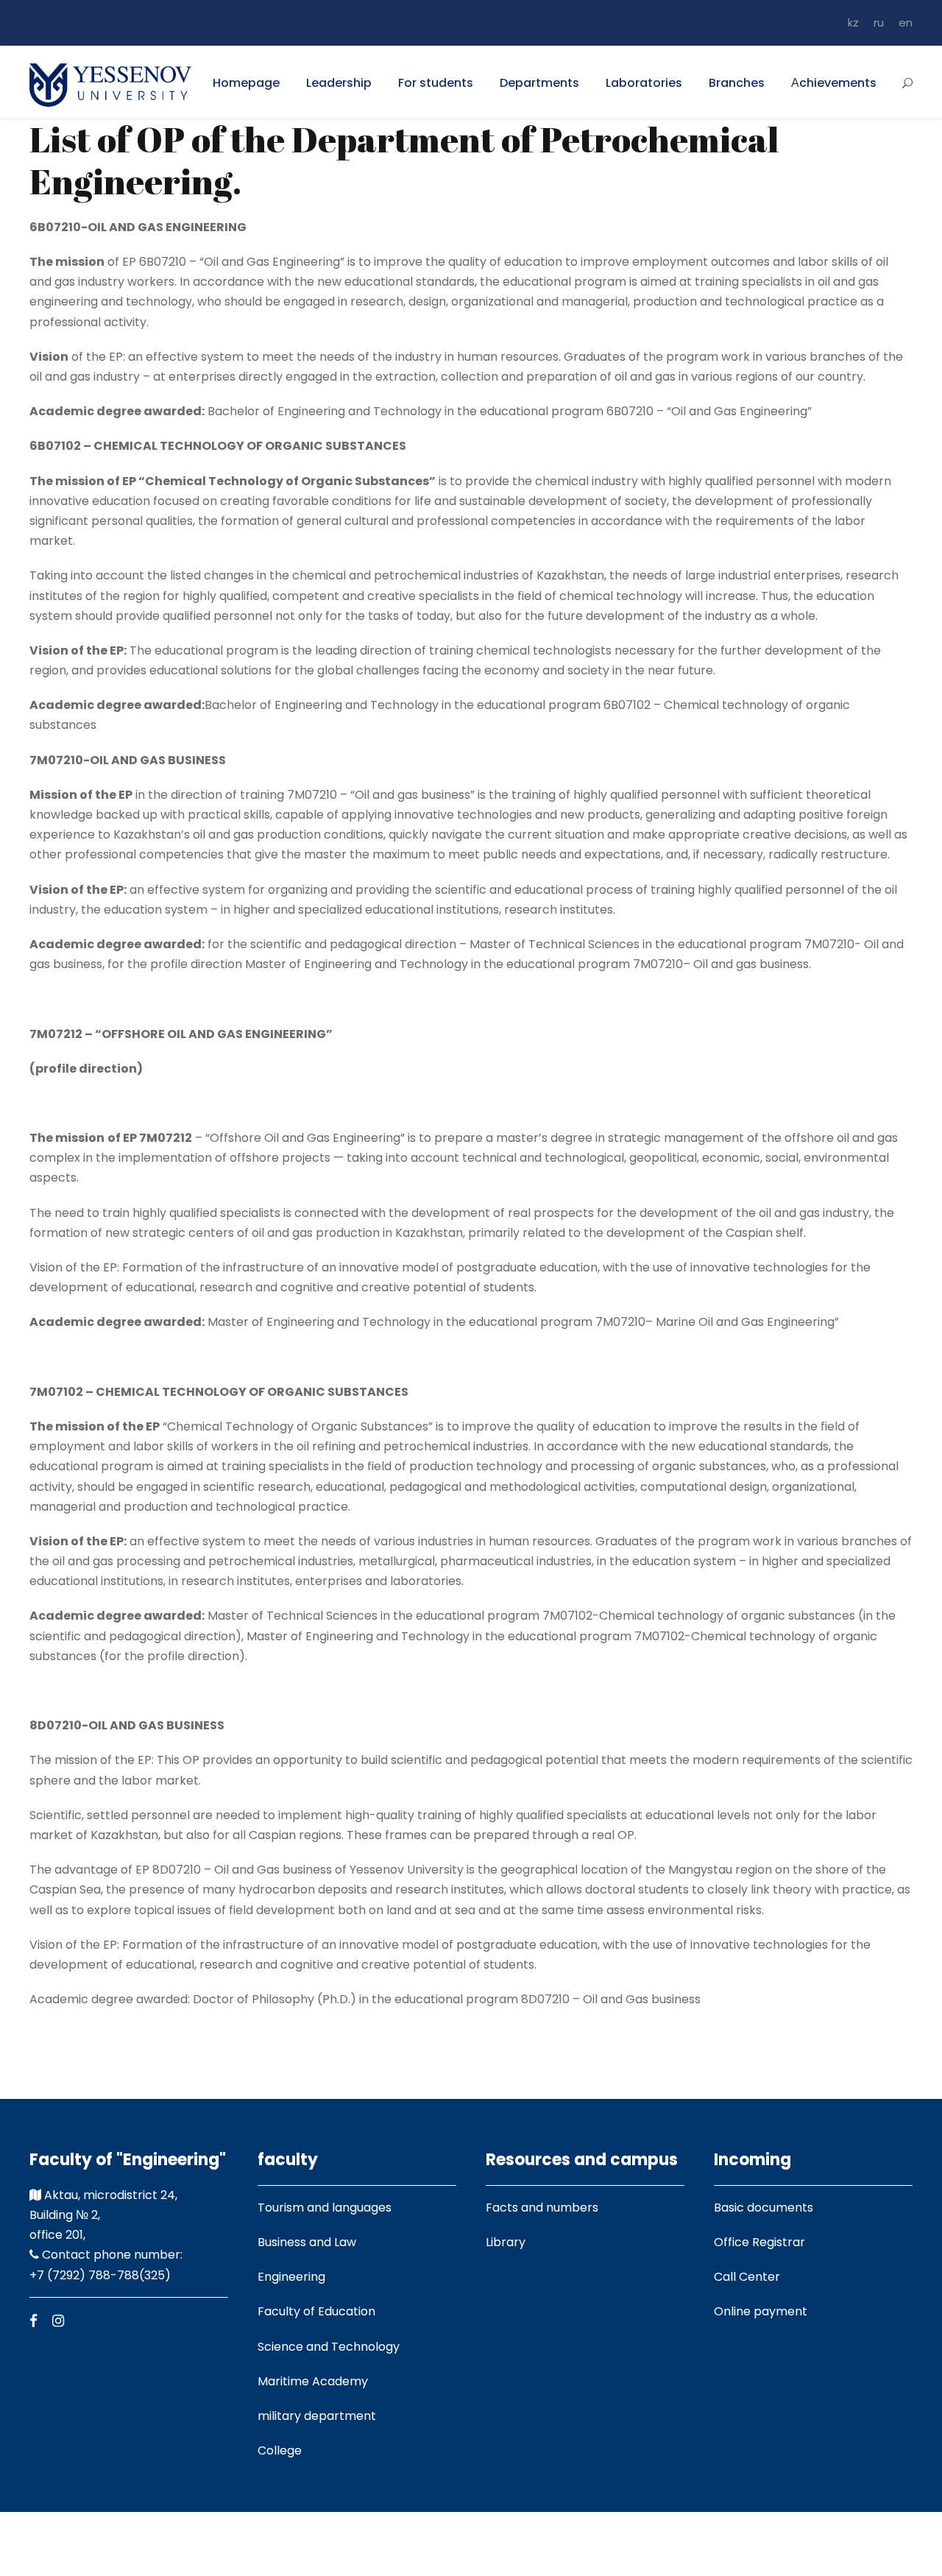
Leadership (339, 83)
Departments (539, 83)
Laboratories (644, 83)
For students (436, 83)
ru (879, 22)
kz (853, 22)
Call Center (747, 2277)
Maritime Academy (313, 2381)
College (280, 2450)
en (906, 22)
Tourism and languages (325, 2208)
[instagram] (58, 2321)
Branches (737, 83)
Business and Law (307, 2242)
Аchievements (834, 83)
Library (506, 2242)
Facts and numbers (542, 2208)
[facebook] (33, 2321)
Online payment (761, 2311)
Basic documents (764, 2208)
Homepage (246, 83)
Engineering (291, 2277)
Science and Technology (329, 2347)
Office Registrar (759, 2242)
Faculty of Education (316, 2311)
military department (317, 2416)
